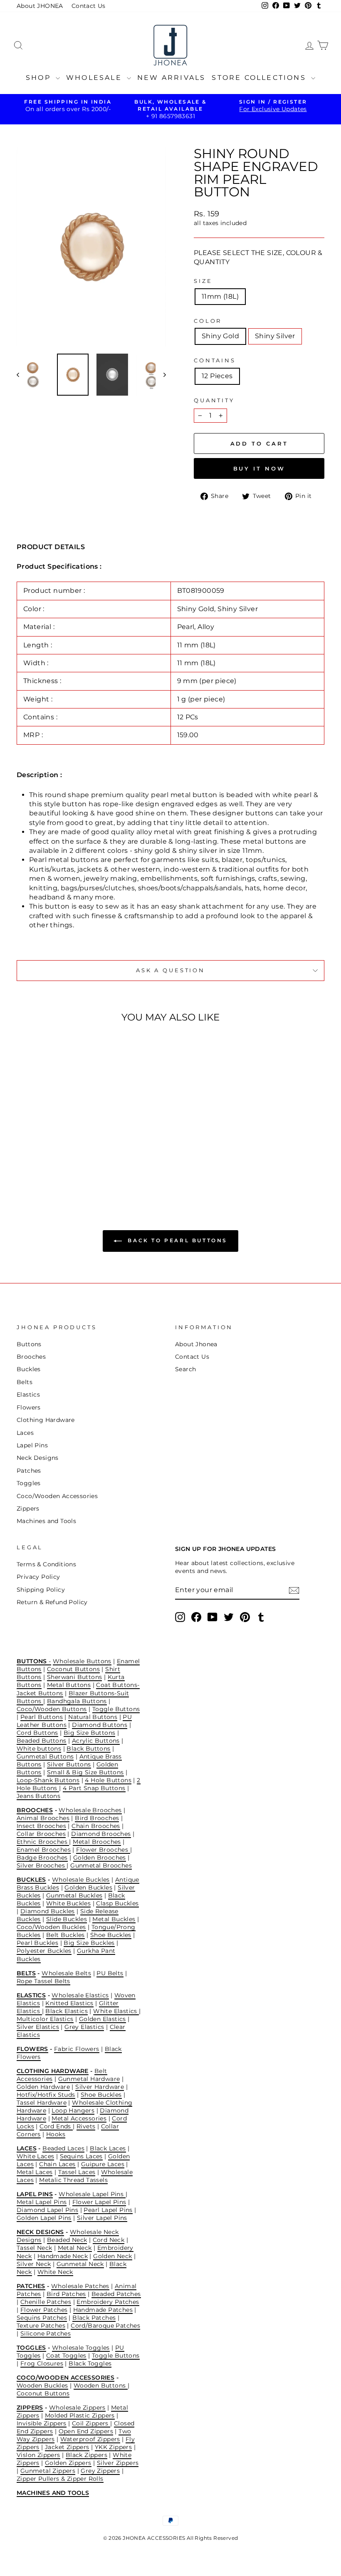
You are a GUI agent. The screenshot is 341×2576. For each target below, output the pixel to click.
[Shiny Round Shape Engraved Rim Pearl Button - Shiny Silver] (57, 1160)
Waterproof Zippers (90, 2439)
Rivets (86, 2126)
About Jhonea (196, 1344)
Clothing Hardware (46, 1420)
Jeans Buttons (38, 1796)
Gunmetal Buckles (74, 1895)
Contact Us (89, 6)
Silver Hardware (100, 2087)
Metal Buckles (114, 1919)
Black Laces (108, 2148)
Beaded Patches (116, 2294)
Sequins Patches (42, 2318)
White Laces (35, 2156)
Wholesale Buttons (82, 1661)
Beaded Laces (63, 2148)
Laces (25, 1433)
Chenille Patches (46, 2302)
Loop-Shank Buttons (48, 1780)
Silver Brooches (42, 1865)
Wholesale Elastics (80, 1995)
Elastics (28, 1395)
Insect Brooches (41, 1826)
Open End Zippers (86, 2431)
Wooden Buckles (42, 2385)
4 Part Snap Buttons (94, 1788)
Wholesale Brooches (90, 1810)
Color (208, 321)
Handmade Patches (103, 2310)
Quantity (214, 400)
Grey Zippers (100, 2471)
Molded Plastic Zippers (80, 2415)
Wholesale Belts (66, 1973)
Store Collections (260, 78)
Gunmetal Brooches (101, 1865)
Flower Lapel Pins (99, 2202)
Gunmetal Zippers (48, 2471)
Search (185, 1369)
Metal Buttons (69, 1685)
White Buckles (68, 1903)
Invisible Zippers (42, 2423)
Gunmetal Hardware (89, 2079)
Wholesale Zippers (77, 2408)
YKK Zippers (113, 2447)
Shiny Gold (220, 336)
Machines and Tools (46, 1521)
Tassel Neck (34, 2248)
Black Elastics (67, 2011)
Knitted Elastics (69, 2003)
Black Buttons (88, 1749)
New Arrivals (171, 78)
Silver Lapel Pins (102, 2218)
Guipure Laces (103, 2164)
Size (203, 281)
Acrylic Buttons (96, 1741)
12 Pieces (217, 376)
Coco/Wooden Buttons (52, 1709)
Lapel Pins (32, 1445)
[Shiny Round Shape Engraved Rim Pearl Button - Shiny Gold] (46, 1160)
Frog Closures (42, 2363)
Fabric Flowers (77, 2049)
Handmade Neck (63, 2256)
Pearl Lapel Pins (108, 2210)
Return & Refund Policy (52, 1602)
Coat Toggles (66, 2356)
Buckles (29, 1369)
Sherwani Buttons (74, 1677)
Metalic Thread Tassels (73, 2180)
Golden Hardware (43, 2087)
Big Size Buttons (89, 1733)
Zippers (28, 1508)
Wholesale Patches (80, 2286)
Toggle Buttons (116, 1709)
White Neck (55, 2272)
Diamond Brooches (101, 1834)
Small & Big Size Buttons (85, 1772)
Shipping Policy (41, 1590)
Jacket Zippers (67, 2447)
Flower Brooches (103, 1850)
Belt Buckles (65, 1935)
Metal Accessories (79, 2118)
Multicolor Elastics (45, 2019)
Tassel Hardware (42, 2103)
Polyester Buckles (44, 1951)
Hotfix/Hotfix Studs (46, 2095)
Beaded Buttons (42, 1741)
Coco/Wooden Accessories (57, 1496)
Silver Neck (34, 2264)
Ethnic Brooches (43, 1842)
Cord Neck (109, 2240)
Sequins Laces (81, 2156)
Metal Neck (75, 2248)
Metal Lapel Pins (42, 2202)
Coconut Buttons (73, 1669)
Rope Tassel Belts (43, 1981)
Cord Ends (56, 2126)
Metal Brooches (97, 1842)
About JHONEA (40, 6)
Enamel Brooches (44, 1850)
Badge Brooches (42, 1858)
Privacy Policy (38, 1577)
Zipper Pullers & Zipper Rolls (60, 2479)
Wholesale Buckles (81, 1880)
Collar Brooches (41, 1834)
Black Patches (94, 2318)
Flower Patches (44, 2310)
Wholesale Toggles (81, 2348)
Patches (29, 1471)
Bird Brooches (97, 1818)
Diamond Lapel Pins (47, 2210)
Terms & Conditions (46, 1564)
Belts (25, 1382)
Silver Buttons (69, 1764)
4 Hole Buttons (108, 1780)
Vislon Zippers (38, 2455)
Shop (40, 78)
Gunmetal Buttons (45, 1756)
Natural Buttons (93, 1717)
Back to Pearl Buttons (176, 1240)
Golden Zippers (68, 2463)
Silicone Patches (46, 2333)
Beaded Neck (67, 2240)
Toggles (29, 1483)
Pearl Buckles (37, 1943)
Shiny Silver (275, 336)
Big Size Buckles (89, 1943)
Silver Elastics (38, 2027)
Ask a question (170, 970)
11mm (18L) (220, 296)
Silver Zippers (118, 2463)
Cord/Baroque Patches (105, 2326)
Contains (215, 360)
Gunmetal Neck (80, 2264)
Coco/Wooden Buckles (51, 1927)
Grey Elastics (84, 2027)
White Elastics (116, 2011)
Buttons (29, 1344)
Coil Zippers (91, 2423)
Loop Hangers (73, 2110)
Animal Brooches (43, 1818)
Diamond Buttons (100, 1725)
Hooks (56, 2134)
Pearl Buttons (42, 1717)
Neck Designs (38, 1458)
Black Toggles (90, 2363)
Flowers (29, 1407)
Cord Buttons (37, 1733)
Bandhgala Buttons (77, 1701)
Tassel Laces (77, 2172)
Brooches (31, 1357)
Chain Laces (57, 2164)
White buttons (39, 1749)
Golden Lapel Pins (44, 2218)
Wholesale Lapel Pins (92, 2194)
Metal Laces (35, 2172)
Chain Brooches (96, 1826)
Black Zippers (86, 2455)
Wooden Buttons (101, 2385)
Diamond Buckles (48, 1911)
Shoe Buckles (111, 1935)
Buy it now (259, 468)
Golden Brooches (100, 1858)
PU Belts (110, 1973)
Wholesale (95, 78)
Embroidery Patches (108, 2302)
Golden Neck (112, 2256)
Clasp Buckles (117, 1903)
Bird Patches (66, 2294)
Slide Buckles (67, 1919)
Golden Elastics (103, 2019)
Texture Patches (41, 2326)
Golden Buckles (88, 1887)
